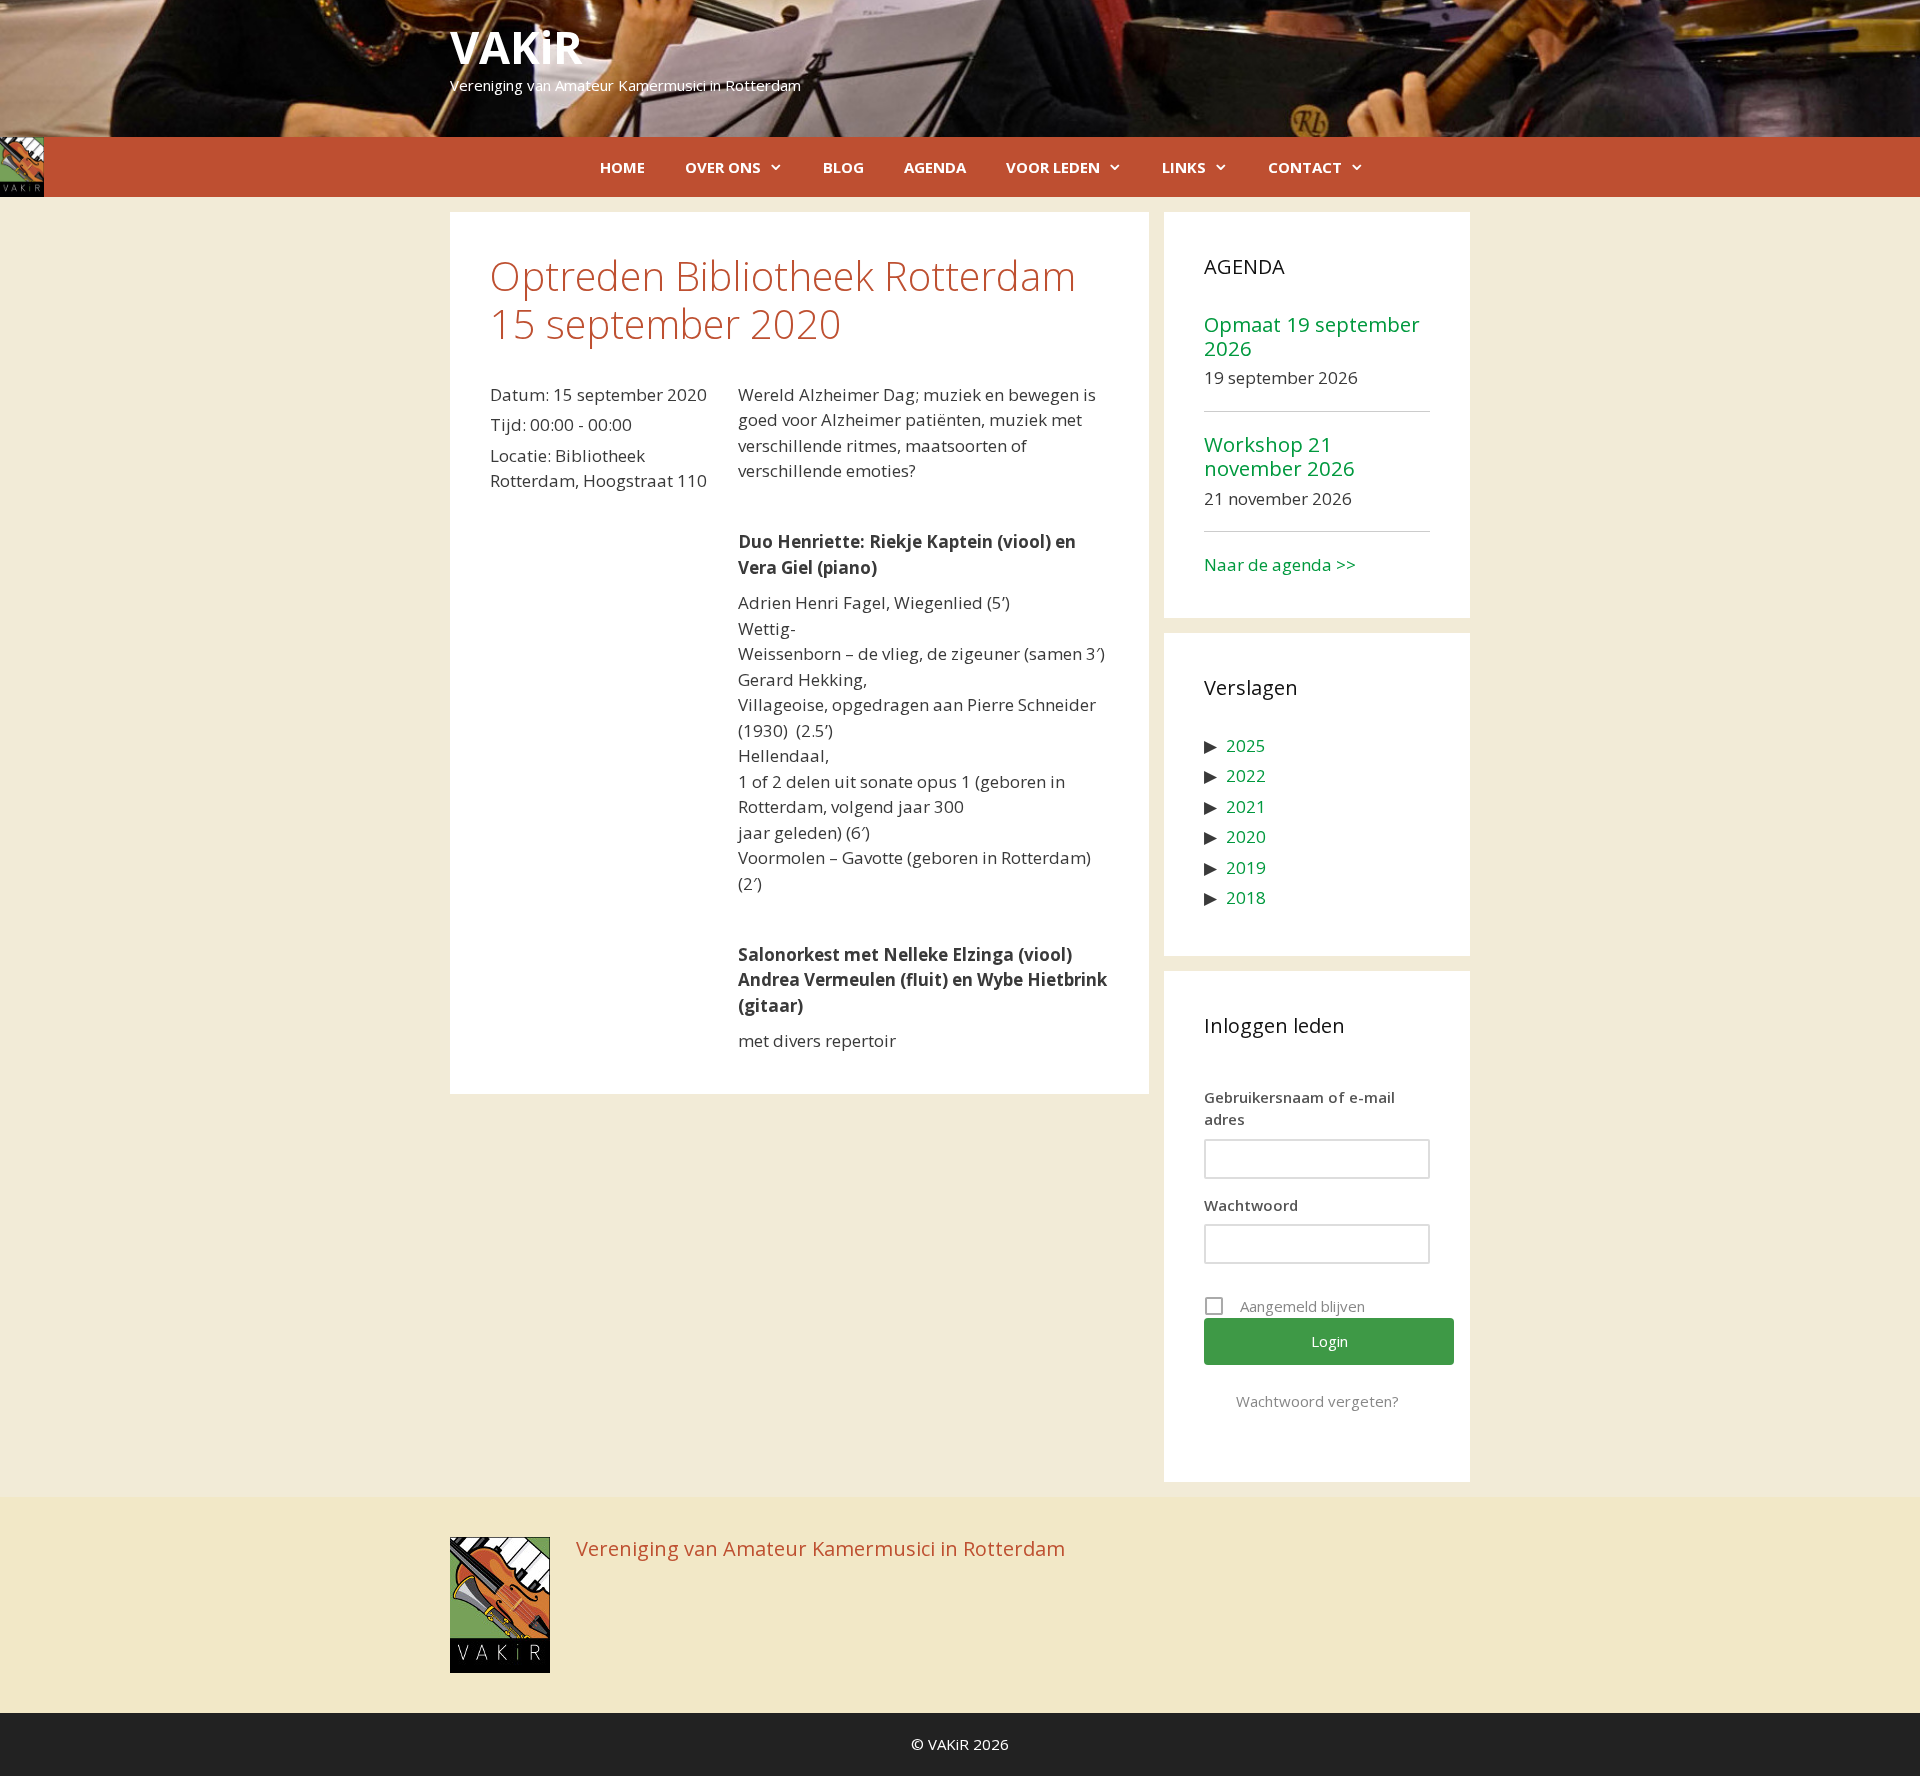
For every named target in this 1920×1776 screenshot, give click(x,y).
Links (1184, 167)
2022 (1246, 775)
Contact (1305, 167)
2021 (1246, 806)
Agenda (935, 167)
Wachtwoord (1251, 1205)
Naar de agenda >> (1280, 564)
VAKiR (516, 46)
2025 (1246, 745)
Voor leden (1053, 167)
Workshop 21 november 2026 (1279, 456)
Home (622, 167)
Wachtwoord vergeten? (1317, 1401)
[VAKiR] (22, 167)
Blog (843, 167)
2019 (1246, 867)
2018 (1246, 897)
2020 (1246, 836)
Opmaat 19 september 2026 (1312, 336)
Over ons (723, 167)
